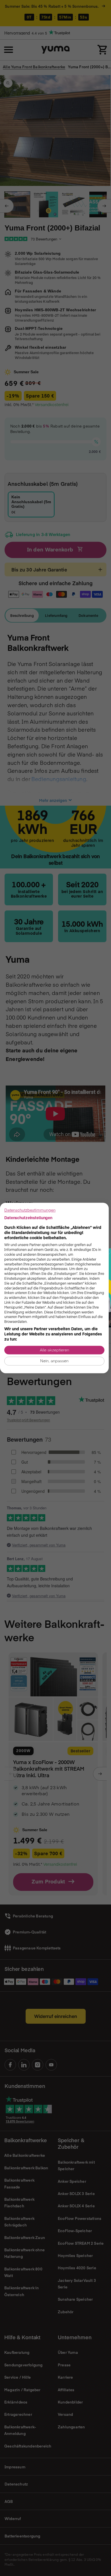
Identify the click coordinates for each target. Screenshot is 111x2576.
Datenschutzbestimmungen (30, 1210)
